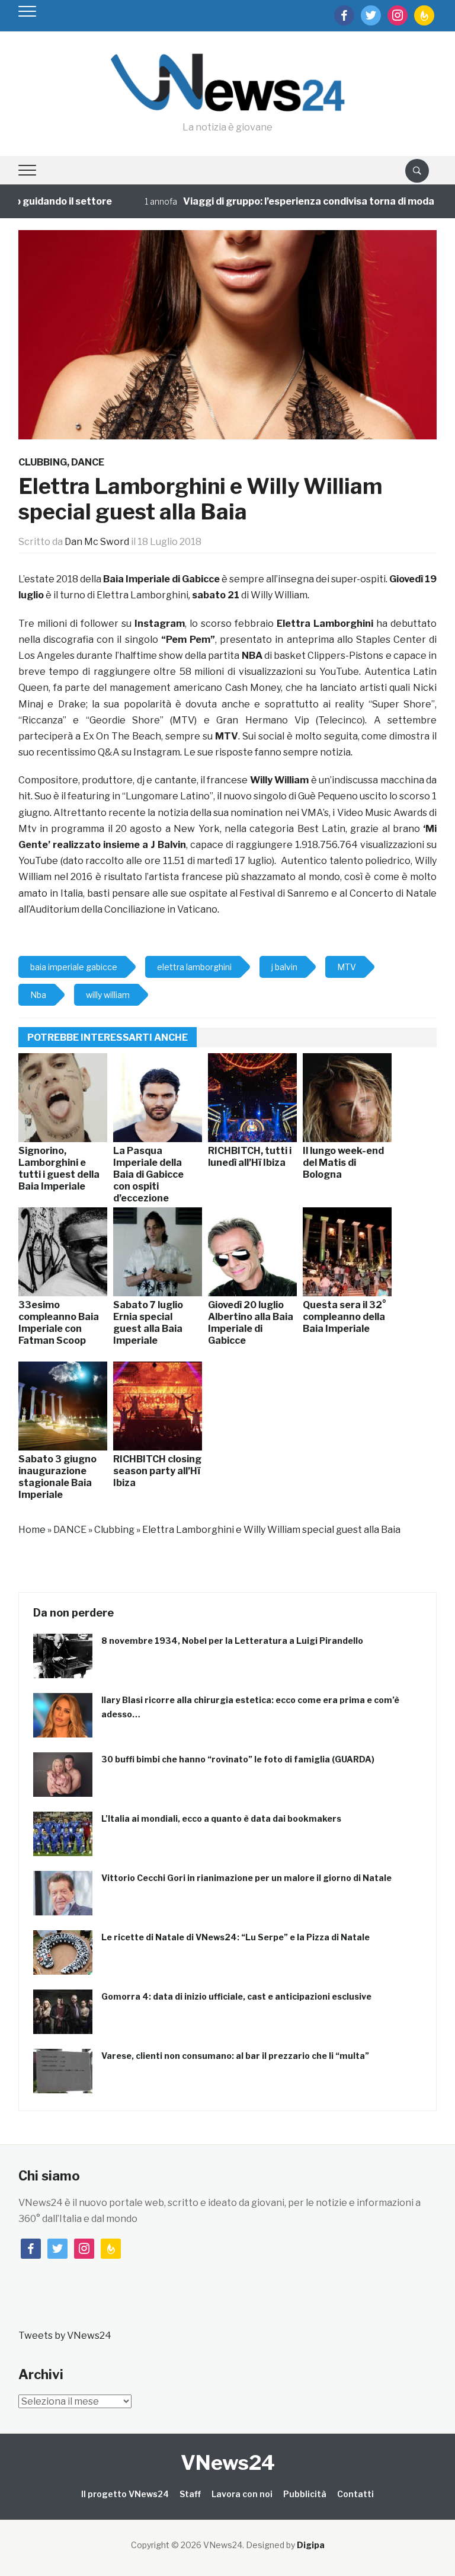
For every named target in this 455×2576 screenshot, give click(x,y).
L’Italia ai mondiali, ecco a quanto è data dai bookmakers (221, 1818)
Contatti (355, 2494)
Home (32, 1530)
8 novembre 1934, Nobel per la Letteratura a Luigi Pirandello (232, 1641)
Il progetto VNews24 (125, 2494)
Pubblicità (305, 2494)
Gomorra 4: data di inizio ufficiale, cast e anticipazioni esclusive (236, 1996)
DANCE (88, 462)
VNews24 (228, 2462)
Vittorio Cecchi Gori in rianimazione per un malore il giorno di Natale (246, 1878)
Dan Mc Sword (97, 542)
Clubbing (43, 462)
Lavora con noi (242, 2494)
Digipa (311, 2545)
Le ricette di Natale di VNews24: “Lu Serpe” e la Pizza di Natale (235, 1937)
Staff (190, 2494)
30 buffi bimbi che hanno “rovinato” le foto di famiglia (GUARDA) (238, 1759)
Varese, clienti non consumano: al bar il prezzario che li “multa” (235, 2056)
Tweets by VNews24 (65, 2336)
